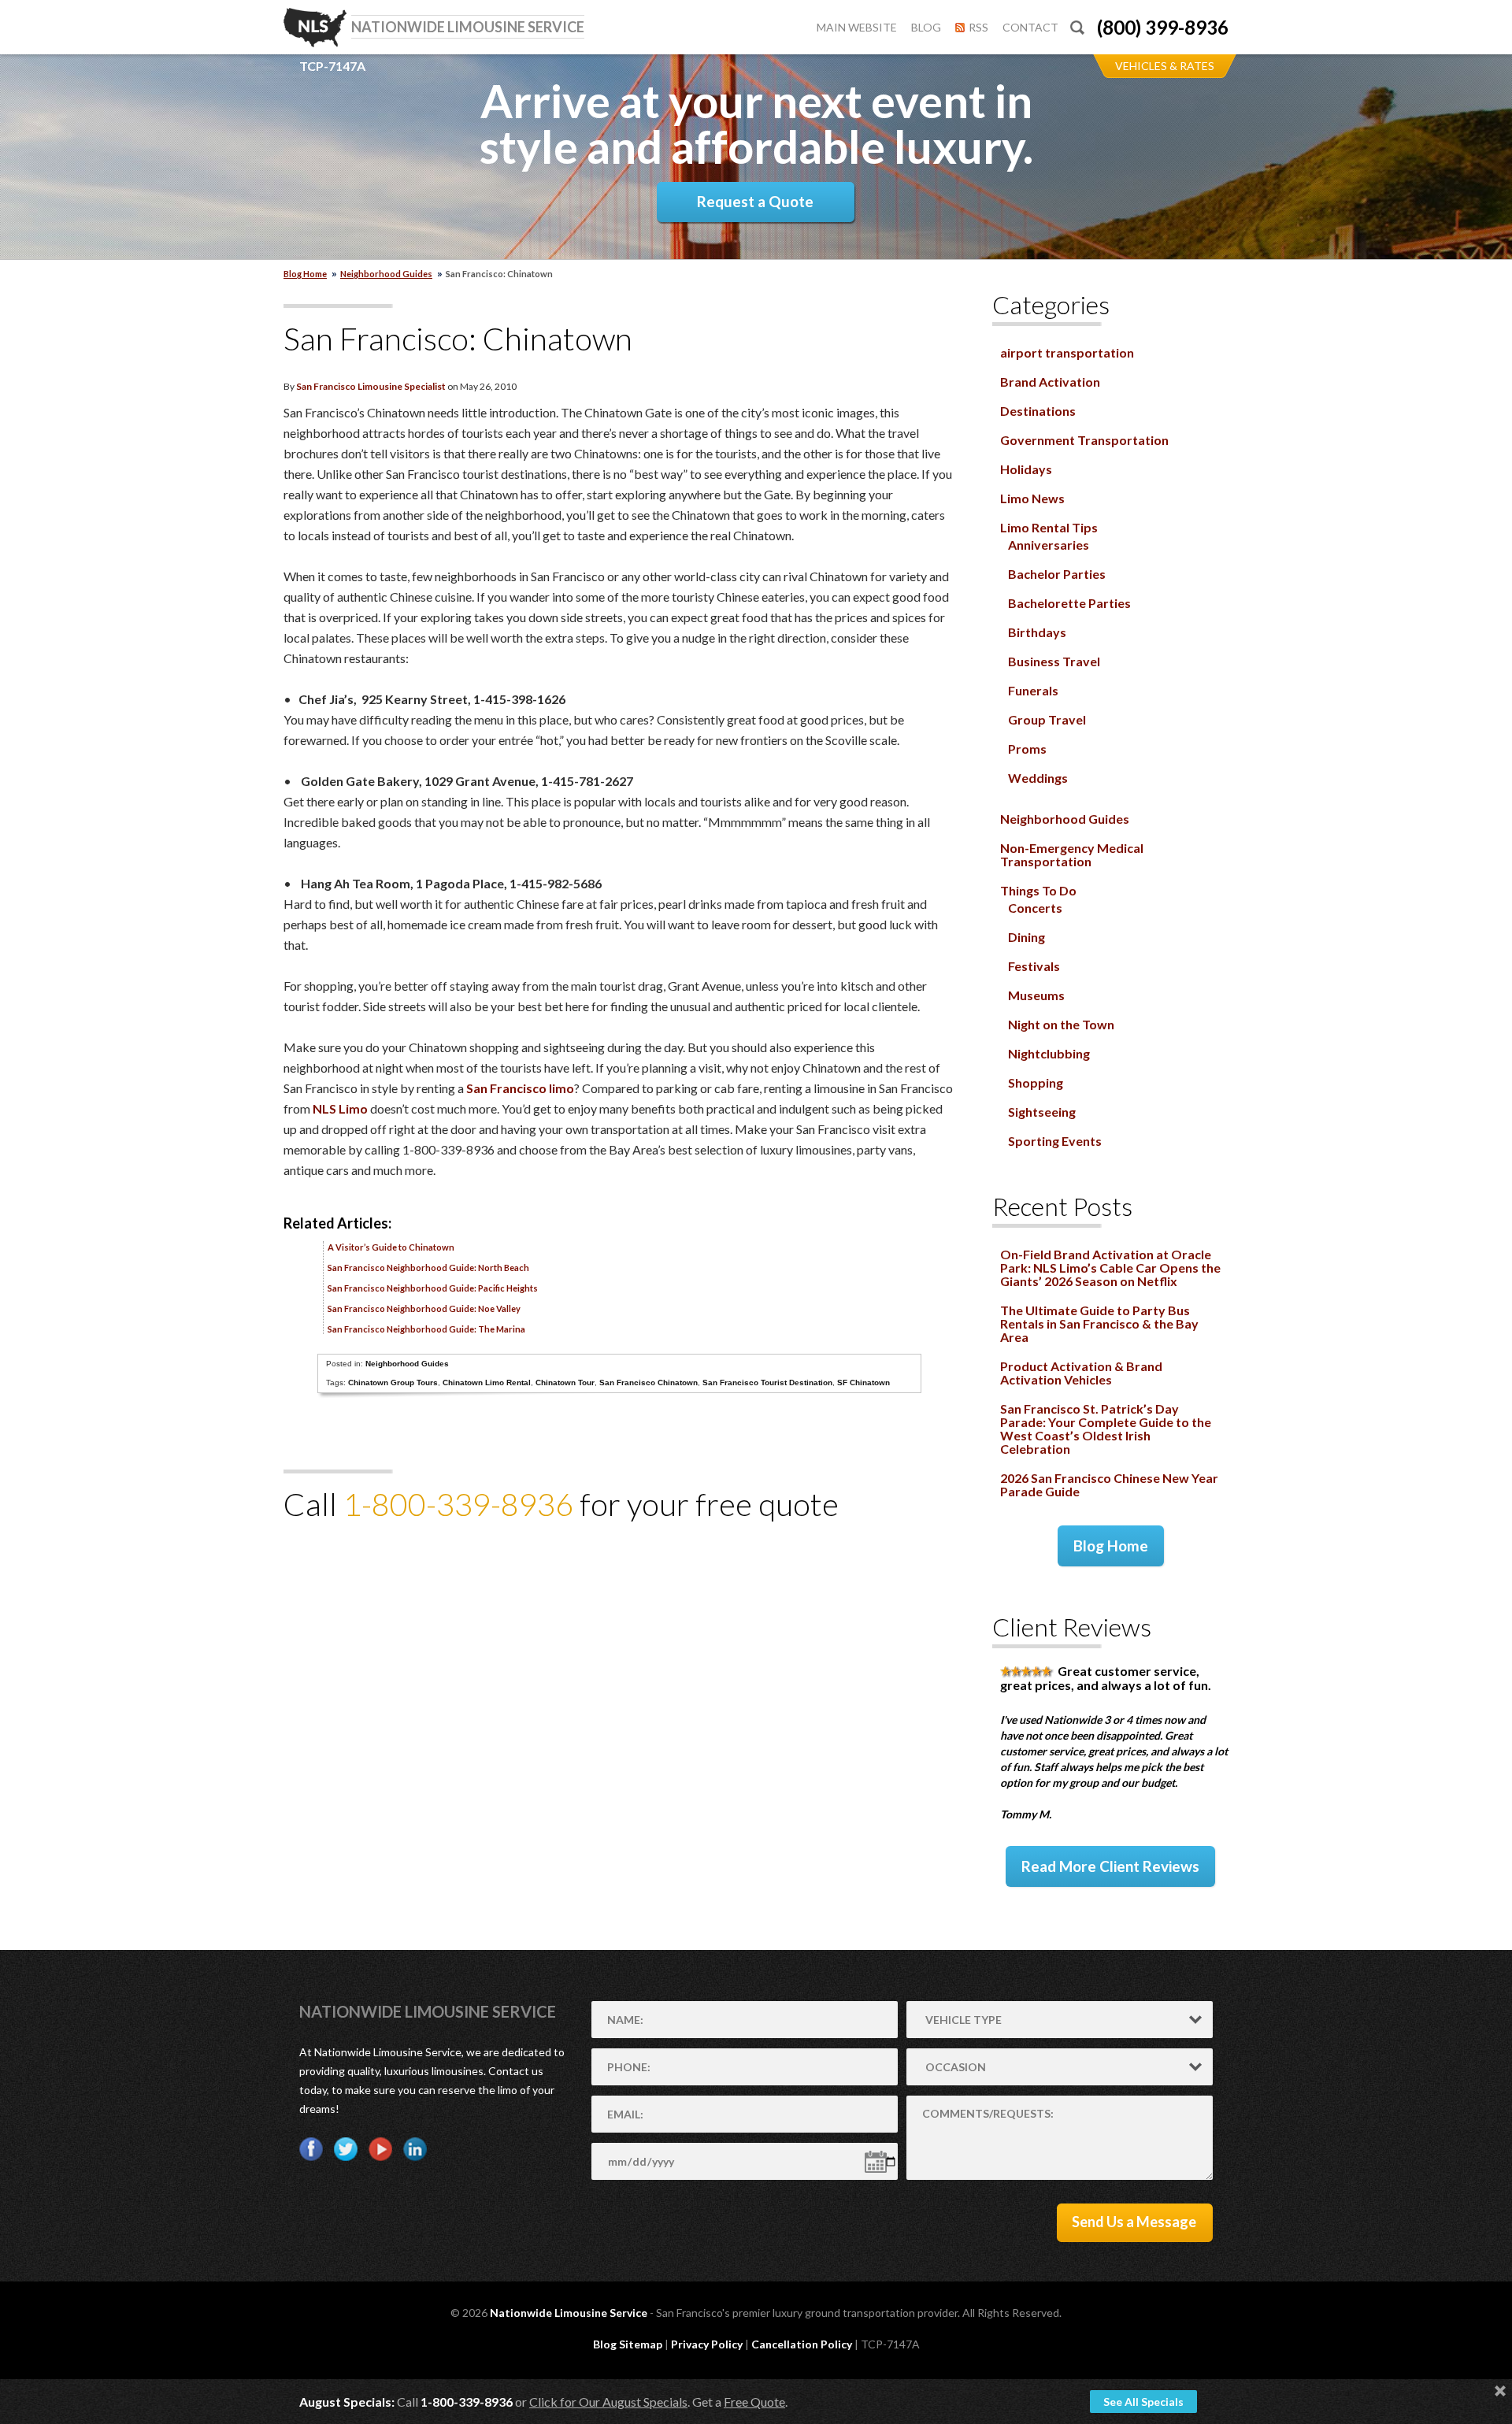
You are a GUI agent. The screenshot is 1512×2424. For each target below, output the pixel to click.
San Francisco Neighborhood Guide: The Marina (426, 1329)
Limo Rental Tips (1049, 527)
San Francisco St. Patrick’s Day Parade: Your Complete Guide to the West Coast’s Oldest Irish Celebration (1106, 1429)
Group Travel (1047, 719)
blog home (305, 274)
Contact (1030, 27)
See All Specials (1143, 2402)
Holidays (1026, 469)
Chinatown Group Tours (393, 1382)
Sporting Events (1055, 1141)
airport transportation (1067, 352)
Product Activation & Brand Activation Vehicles (1081, 1373)
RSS (978, 27)
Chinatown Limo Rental (487, 1382)
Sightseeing (1042, 1112)
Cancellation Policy (802, 2344)
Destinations (1038, 411)
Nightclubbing (1049, 1053)
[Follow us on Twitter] (346, 2149)
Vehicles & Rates (1165, 66)
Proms (1027, 749)
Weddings (1038, 778)
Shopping (1036, 1082)
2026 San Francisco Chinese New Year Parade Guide (1109, 1484)
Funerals (1033, 690)
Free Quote (754, 2402)
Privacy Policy (707, 2344)
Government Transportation (1084, 440)
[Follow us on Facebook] (311, 2149)
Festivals (1034, 966)
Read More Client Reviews (1110, 1866)
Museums (1036, 995)
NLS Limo (340, 1108)
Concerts (1035, 908)
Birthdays (1037, 632)
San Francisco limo (520, 1088)
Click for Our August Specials (608, 2402)
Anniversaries (1049, 545)
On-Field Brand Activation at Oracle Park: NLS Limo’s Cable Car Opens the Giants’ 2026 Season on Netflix (1110, 1268)
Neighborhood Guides (386, 274)
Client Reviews (1072, 1627)
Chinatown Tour (565, 1382)
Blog (926, 27)
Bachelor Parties (1057, 574)
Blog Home (1111, 1546)
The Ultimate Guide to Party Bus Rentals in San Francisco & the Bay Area (1099, 1323)
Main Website (857, 27)
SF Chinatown (863, 1382)
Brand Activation (1050, 382)
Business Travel (1054, 661)
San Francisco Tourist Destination (767, 1382)
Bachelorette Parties (1069, 603)
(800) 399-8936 (1163, 27)
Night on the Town (1061, 1024)
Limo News (1032, 498)
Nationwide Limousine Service (428, 2011)
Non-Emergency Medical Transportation (1072, 854)
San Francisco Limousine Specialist (371, 386)
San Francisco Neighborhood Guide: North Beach (428, 1268)
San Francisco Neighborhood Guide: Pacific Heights (433, 1288)
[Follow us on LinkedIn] (415, 2149)
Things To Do (1038, 890)
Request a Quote (755, 201)
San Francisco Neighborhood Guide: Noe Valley (424, 1308)
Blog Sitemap (628, 2344)
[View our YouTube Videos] (380, 2149)
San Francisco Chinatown (649, 1382)
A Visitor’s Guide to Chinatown (391, 1247)
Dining (1027, 937)
